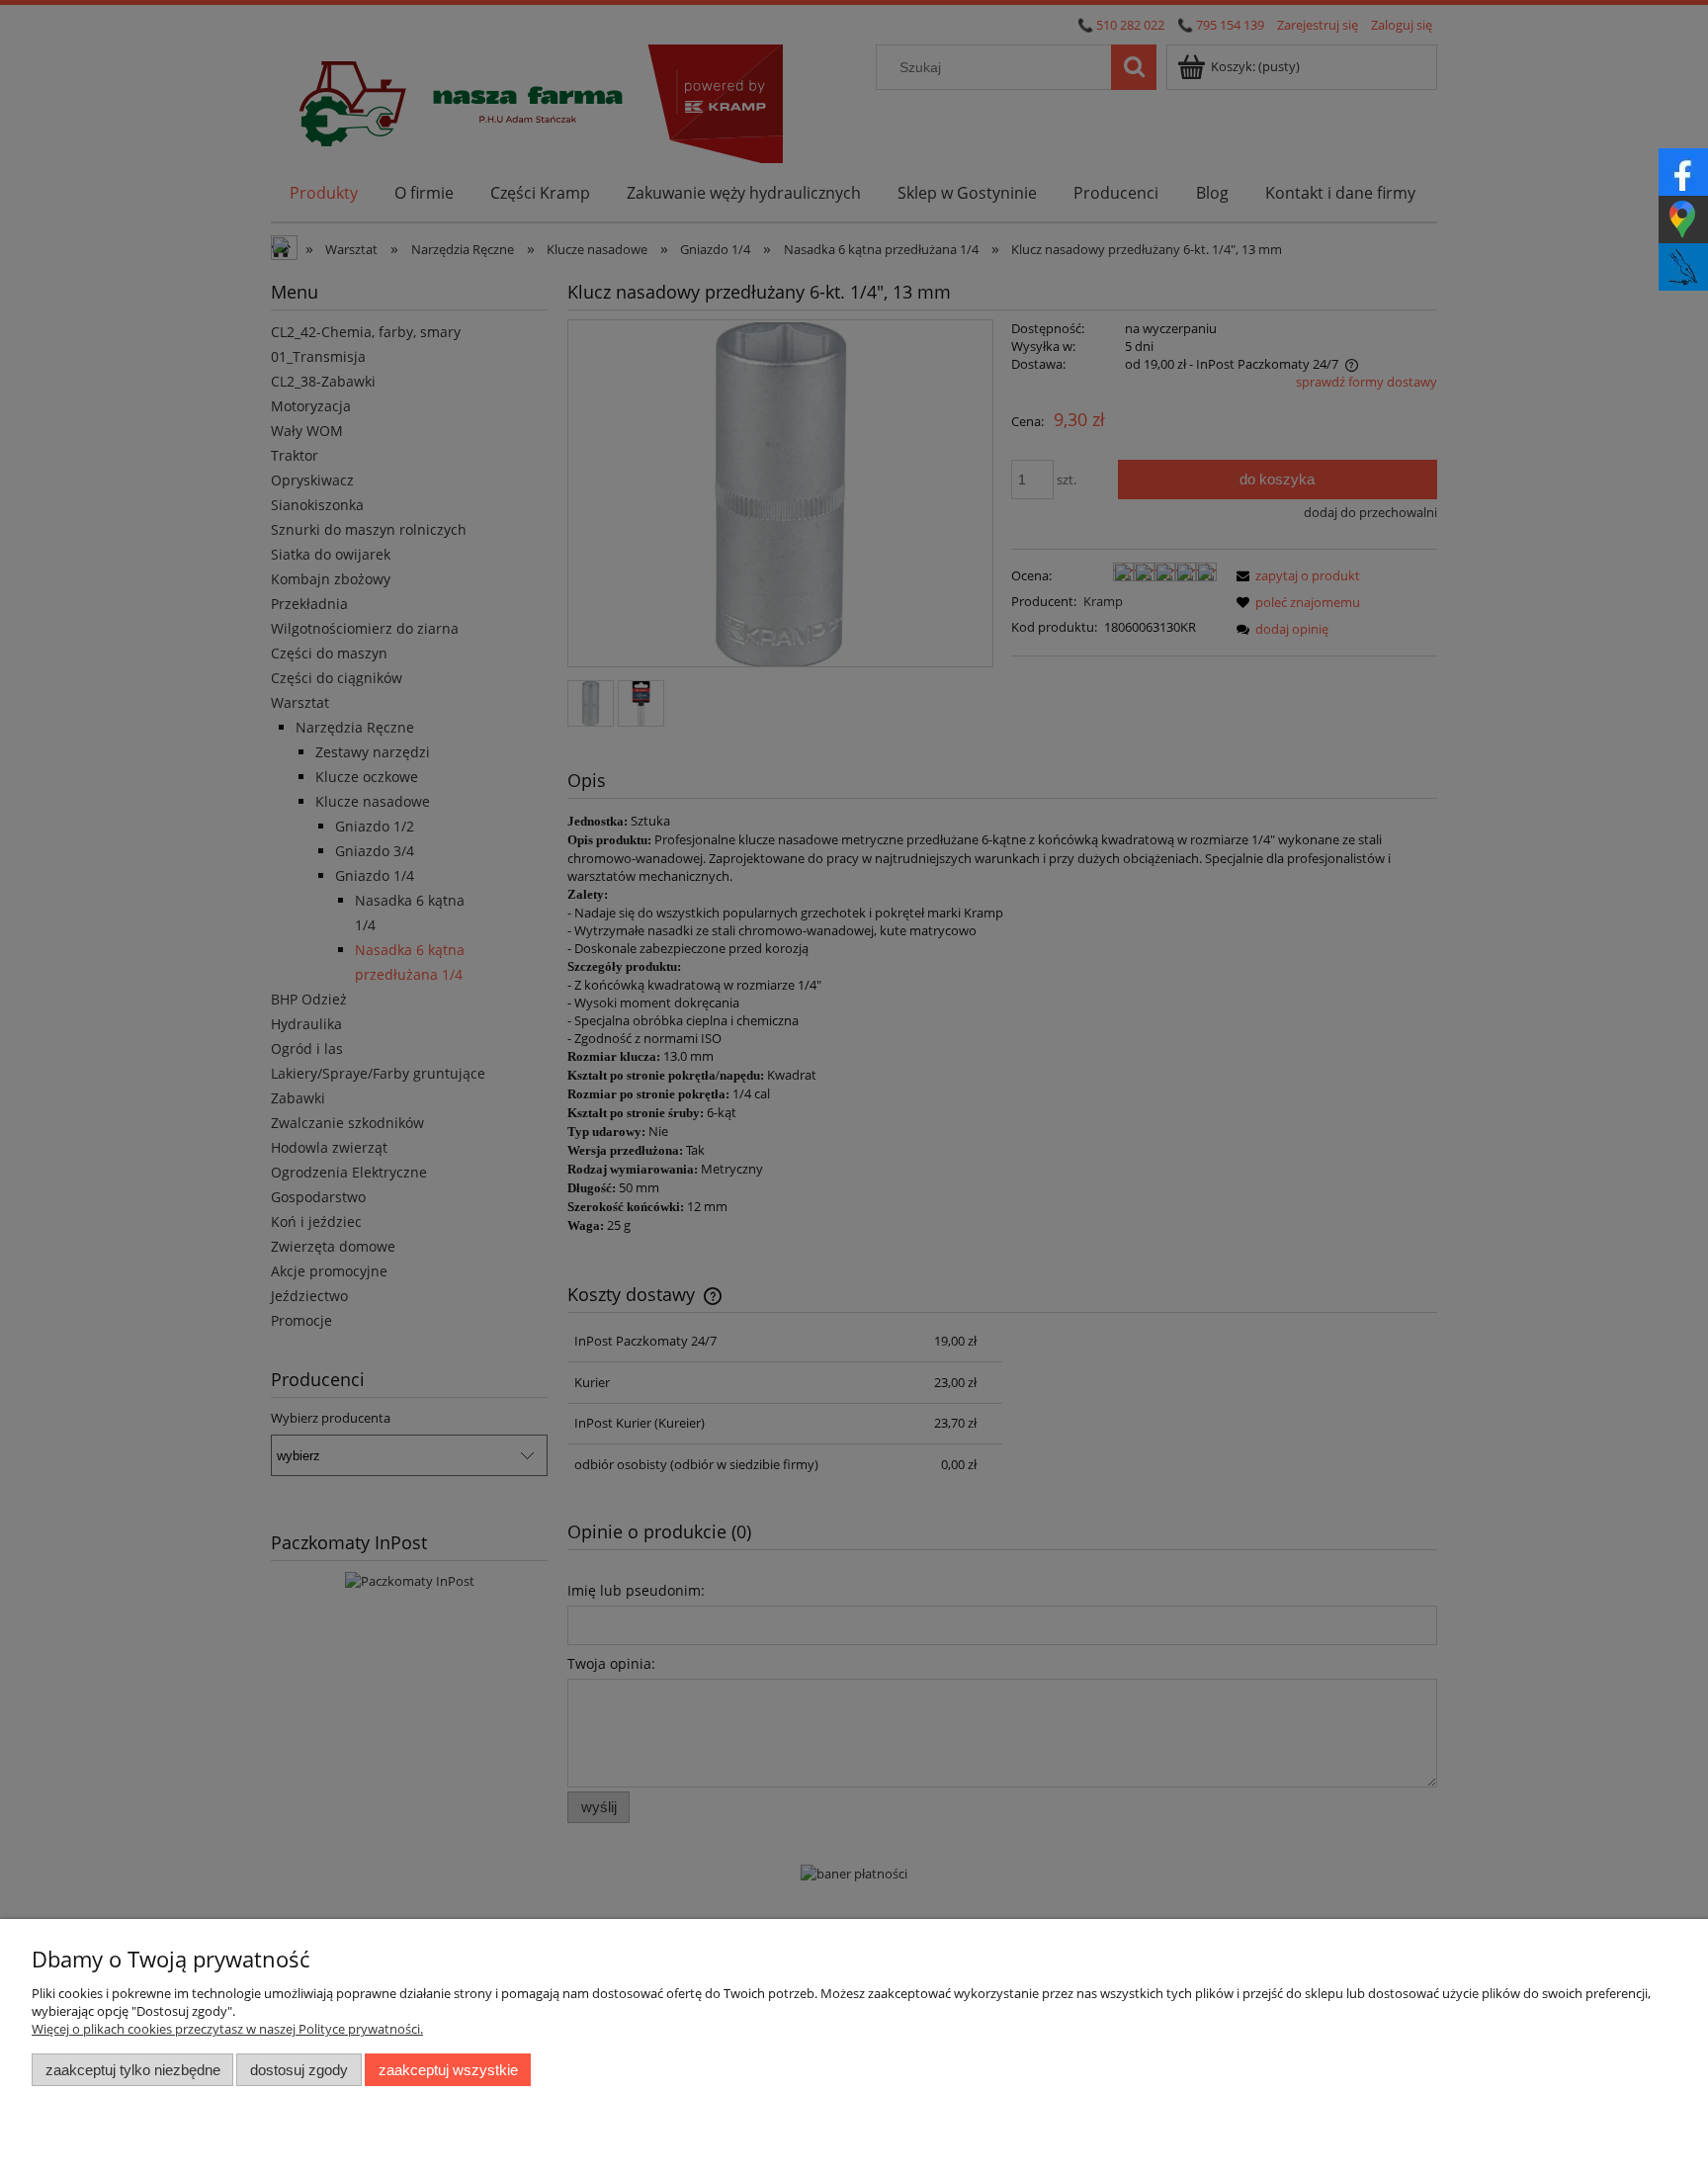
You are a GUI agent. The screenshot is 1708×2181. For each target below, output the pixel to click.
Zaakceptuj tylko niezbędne (133, 2070)
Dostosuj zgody (299, 2070)
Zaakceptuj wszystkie (448, 2070)
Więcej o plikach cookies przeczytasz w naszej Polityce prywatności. (227, 2029)
